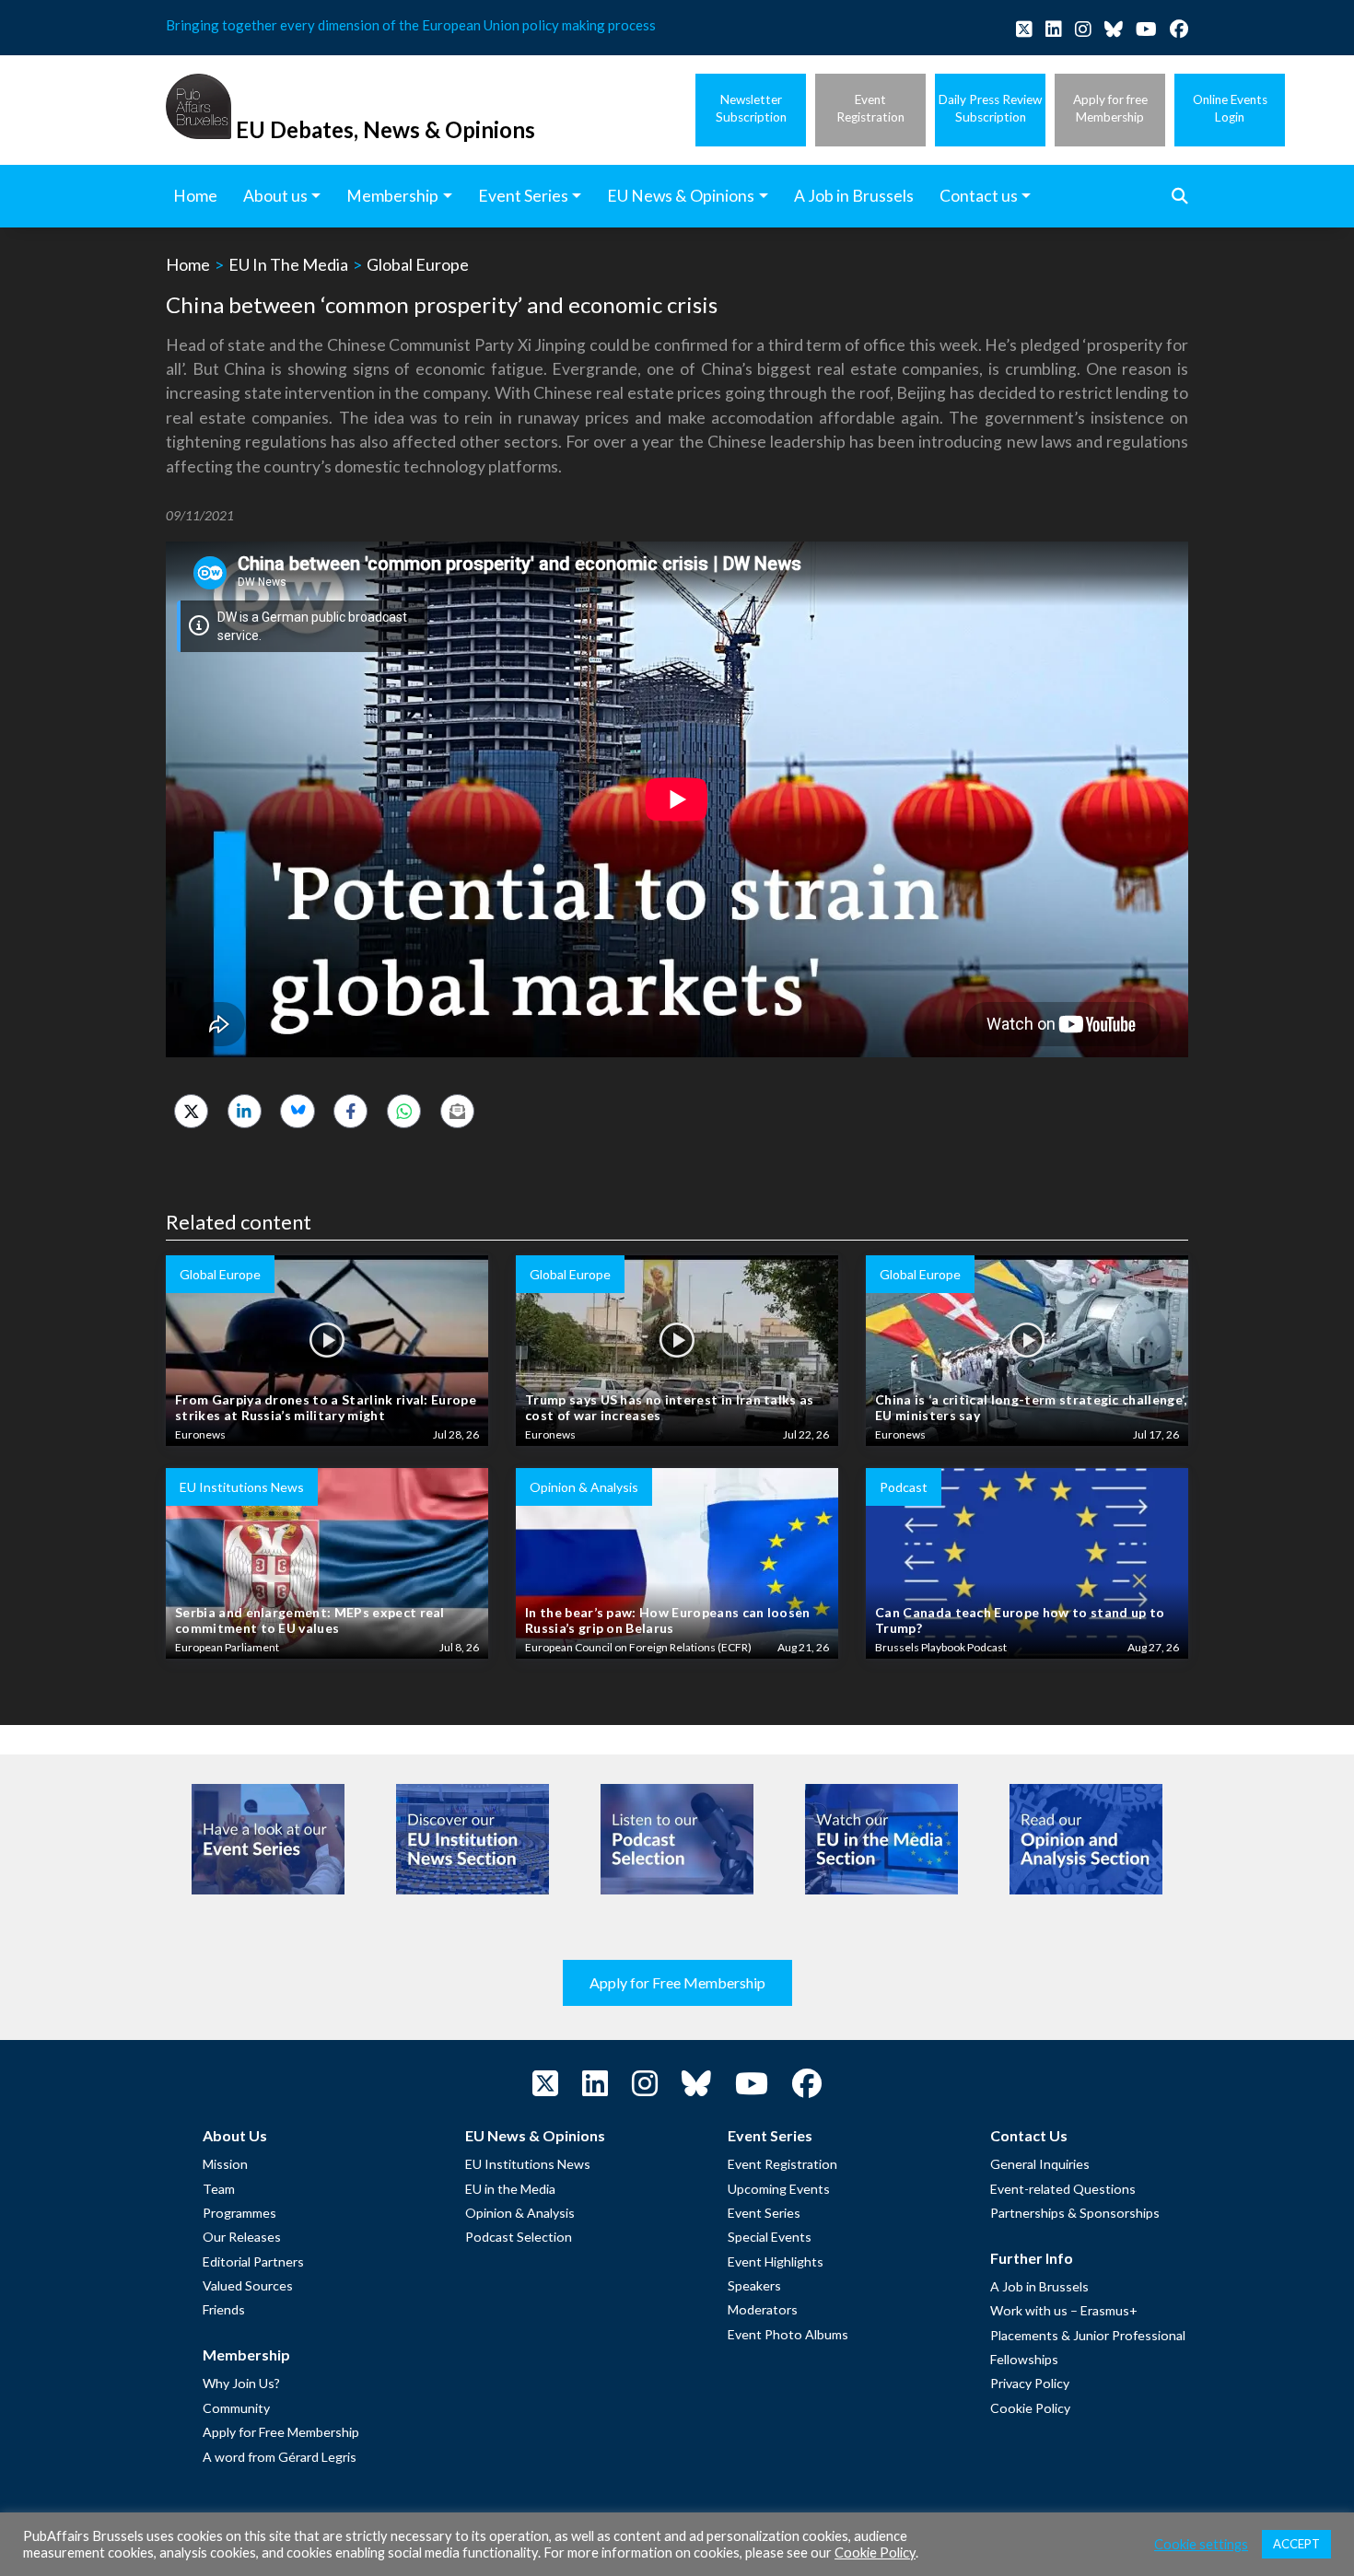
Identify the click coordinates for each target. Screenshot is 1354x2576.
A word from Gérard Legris (280, 2457)
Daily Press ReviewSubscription (990, 108)
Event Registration (782, 2164)
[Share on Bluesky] (297, 1111)
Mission (225, 2164)
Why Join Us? (241, 2383)
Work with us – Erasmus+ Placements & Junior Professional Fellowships (1088, 2335)
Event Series (764, 2213)
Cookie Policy (1030, 2408)
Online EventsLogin (1230, 108)
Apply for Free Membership (677, 1982)
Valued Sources (248, 2285)
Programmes (239, 2213)
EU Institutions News (528, 2164)
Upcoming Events (779, 2189)
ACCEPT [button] (1296, 2544)
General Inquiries (1040, 2164)
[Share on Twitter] (191, 1111)
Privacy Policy (1030, 2383)
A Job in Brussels (1039, 2286)
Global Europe (418, 264)
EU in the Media (510, 2189)
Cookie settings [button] (1201, 2544)
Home (188, 264)
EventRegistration (870, 108)
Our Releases (242, 2237)
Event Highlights (776, 2261)
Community (236, 2408)
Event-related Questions (1063, 2189)
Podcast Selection (519, 2237)
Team (219, 2189)
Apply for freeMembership (1110, 108)
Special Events (770, 2237)
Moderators (763, 2309)
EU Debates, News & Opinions (385, 129)
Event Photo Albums (788, 2334)
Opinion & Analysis (520, 2213)
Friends (224, 2309)
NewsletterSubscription (751, 108)
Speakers (754, 2285)
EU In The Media (288, 264)
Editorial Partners (253, 2261)
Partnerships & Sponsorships (1075, 2213)
